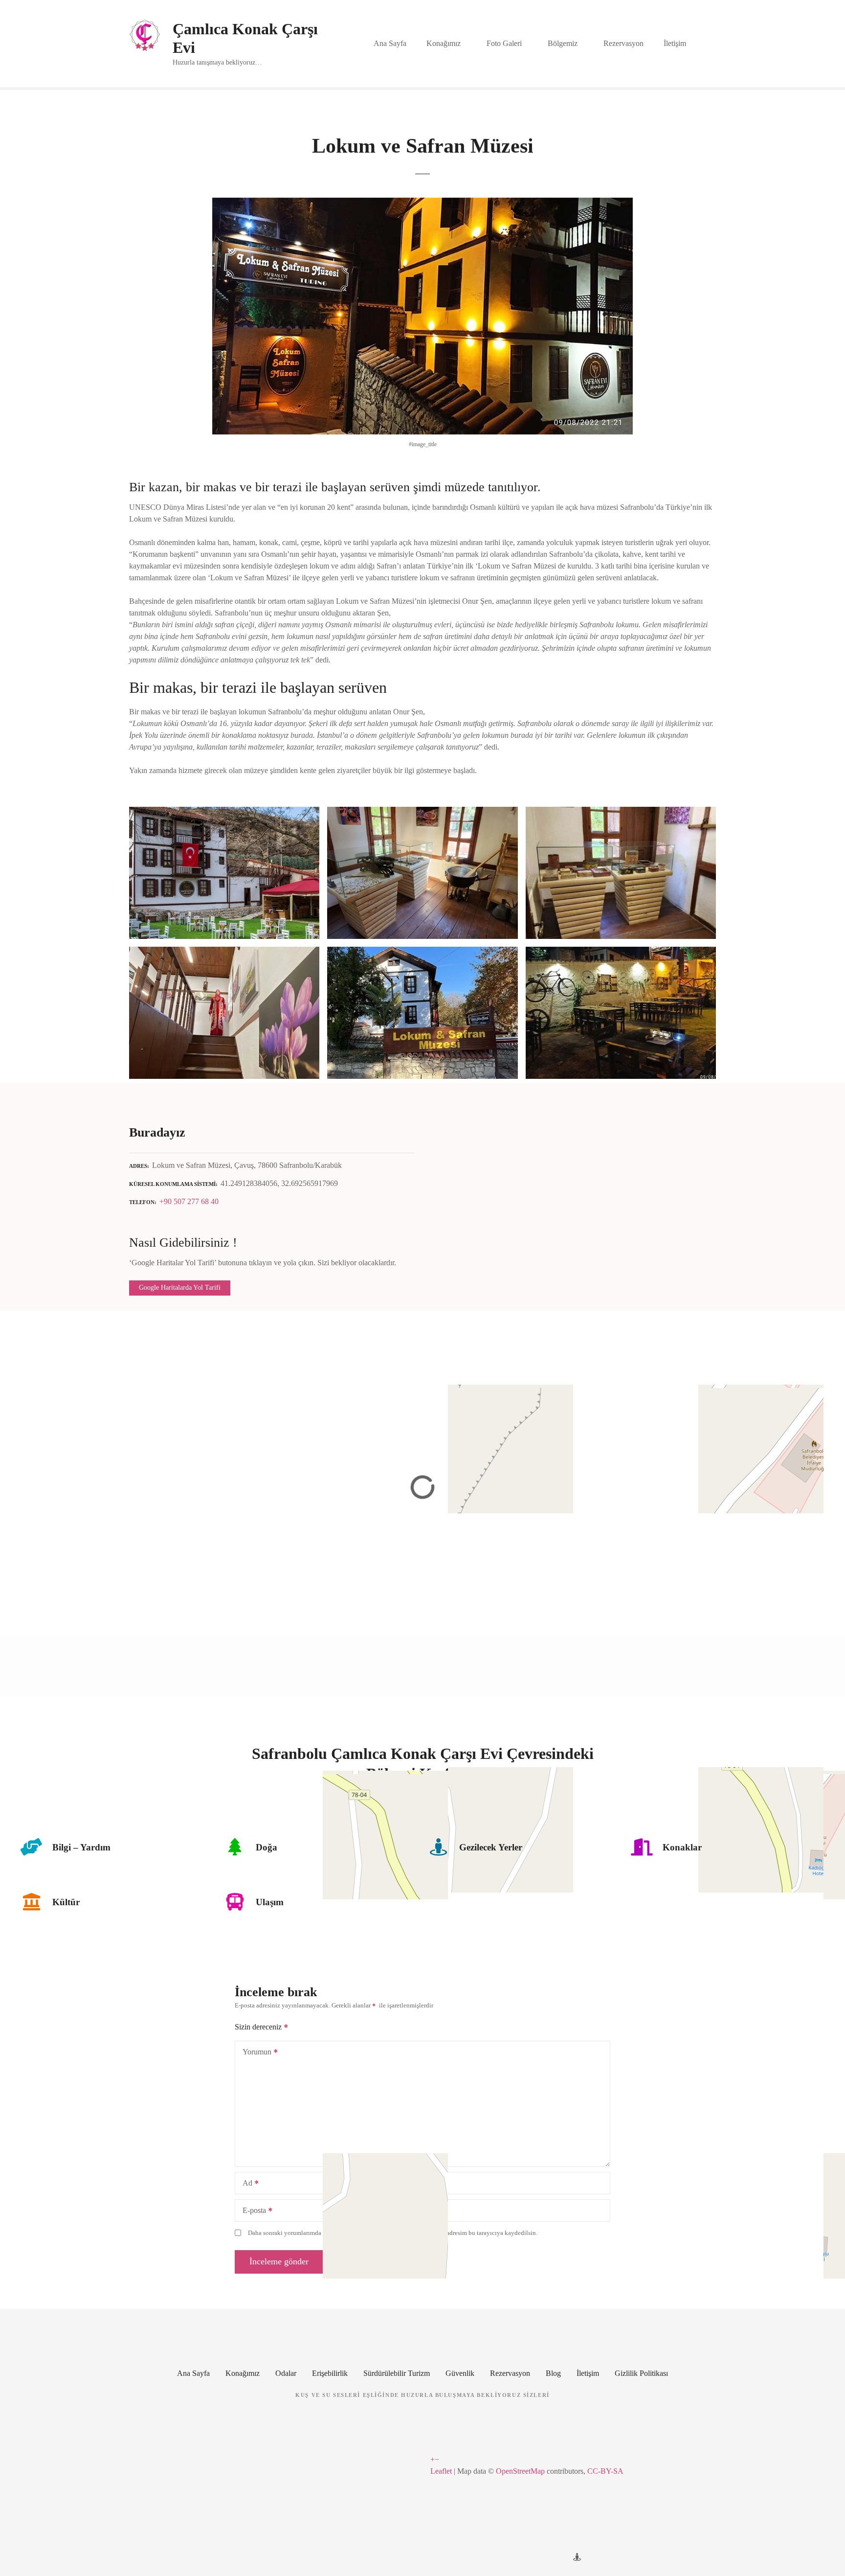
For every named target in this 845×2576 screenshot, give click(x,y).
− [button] (437, 2459)
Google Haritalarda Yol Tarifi (180, 1288)
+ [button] (433, 2459)
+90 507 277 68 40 (189, 1201)
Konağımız (444, 43)
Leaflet (441, 2471)
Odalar (286, 2373)
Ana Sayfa (390, 43)
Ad (245, 2184)
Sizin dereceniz (259, 2027)
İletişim (675, 43)
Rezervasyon (623, 43)
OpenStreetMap (520, 2471)
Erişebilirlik (330, 2373)
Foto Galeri (504, 43)
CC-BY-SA (605, 2471)
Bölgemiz (563, 43)
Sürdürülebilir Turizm (397, 2373)
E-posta (252, 2211)
